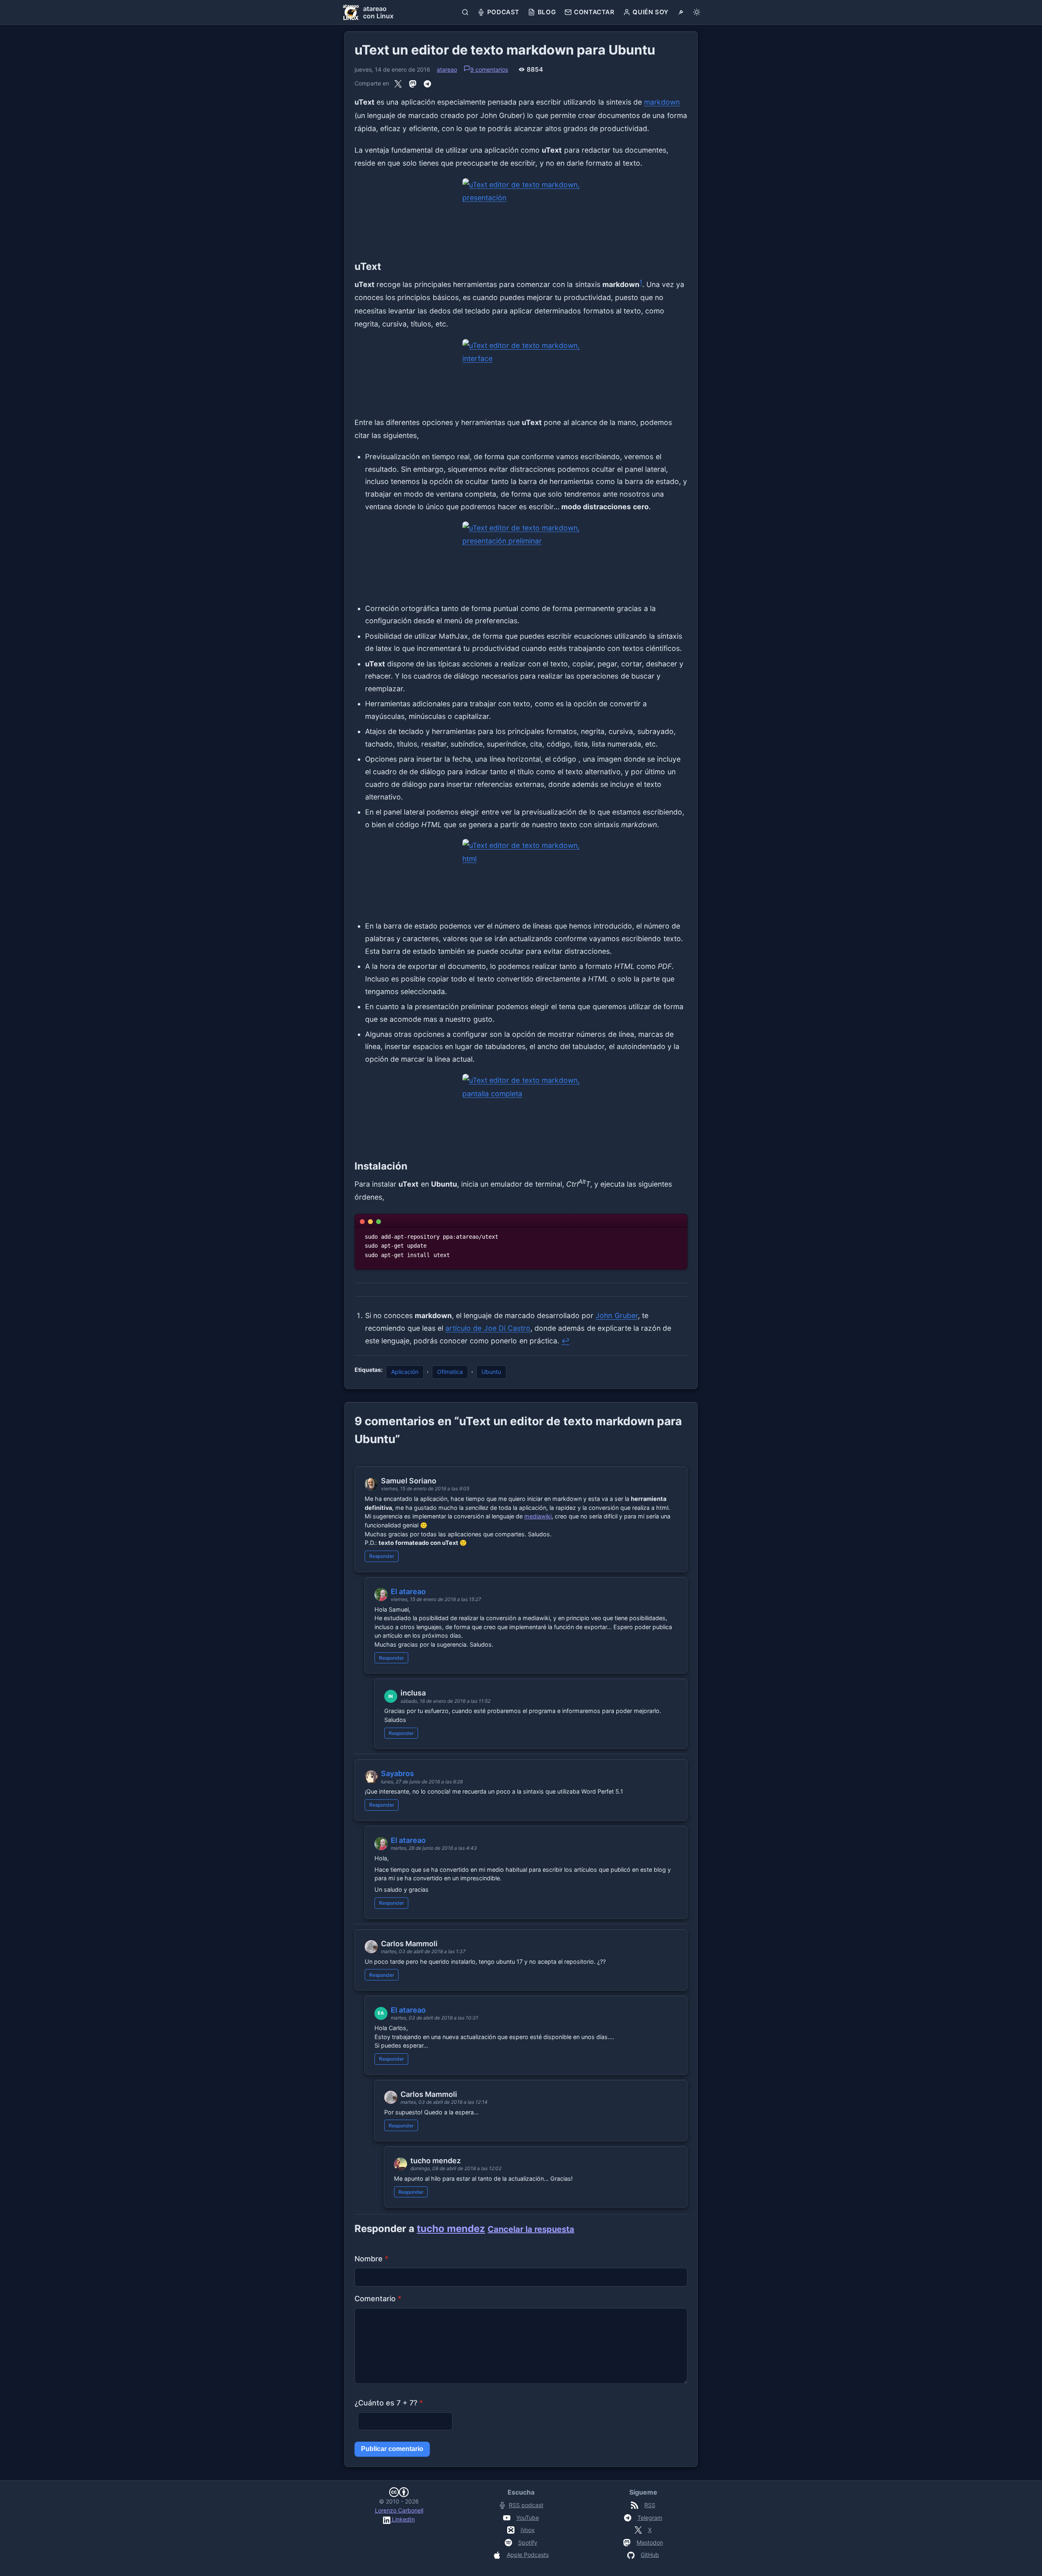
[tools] (681, 12)
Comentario (378, 2299)
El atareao (408, 1591)
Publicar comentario (392, 2449)
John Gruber (616, 1315)
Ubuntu (491, 1372)
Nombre (371, 2259)
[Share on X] (398, 83)
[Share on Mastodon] (413, 83)
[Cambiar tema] (697, 12)
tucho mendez (451, 2229)
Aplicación (405, 1372)
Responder (382, 1556)
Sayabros (397, 1773)
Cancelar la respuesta (531, 2229)
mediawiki (538, 1516)
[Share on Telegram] (427, 83)
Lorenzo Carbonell (399, 2510)
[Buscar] (465, 12)
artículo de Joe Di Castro (488, 1328)
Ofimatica (450, 1372)
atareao (447, 69)
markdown (662, 102)
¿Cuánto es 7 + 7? (389, 2403)
